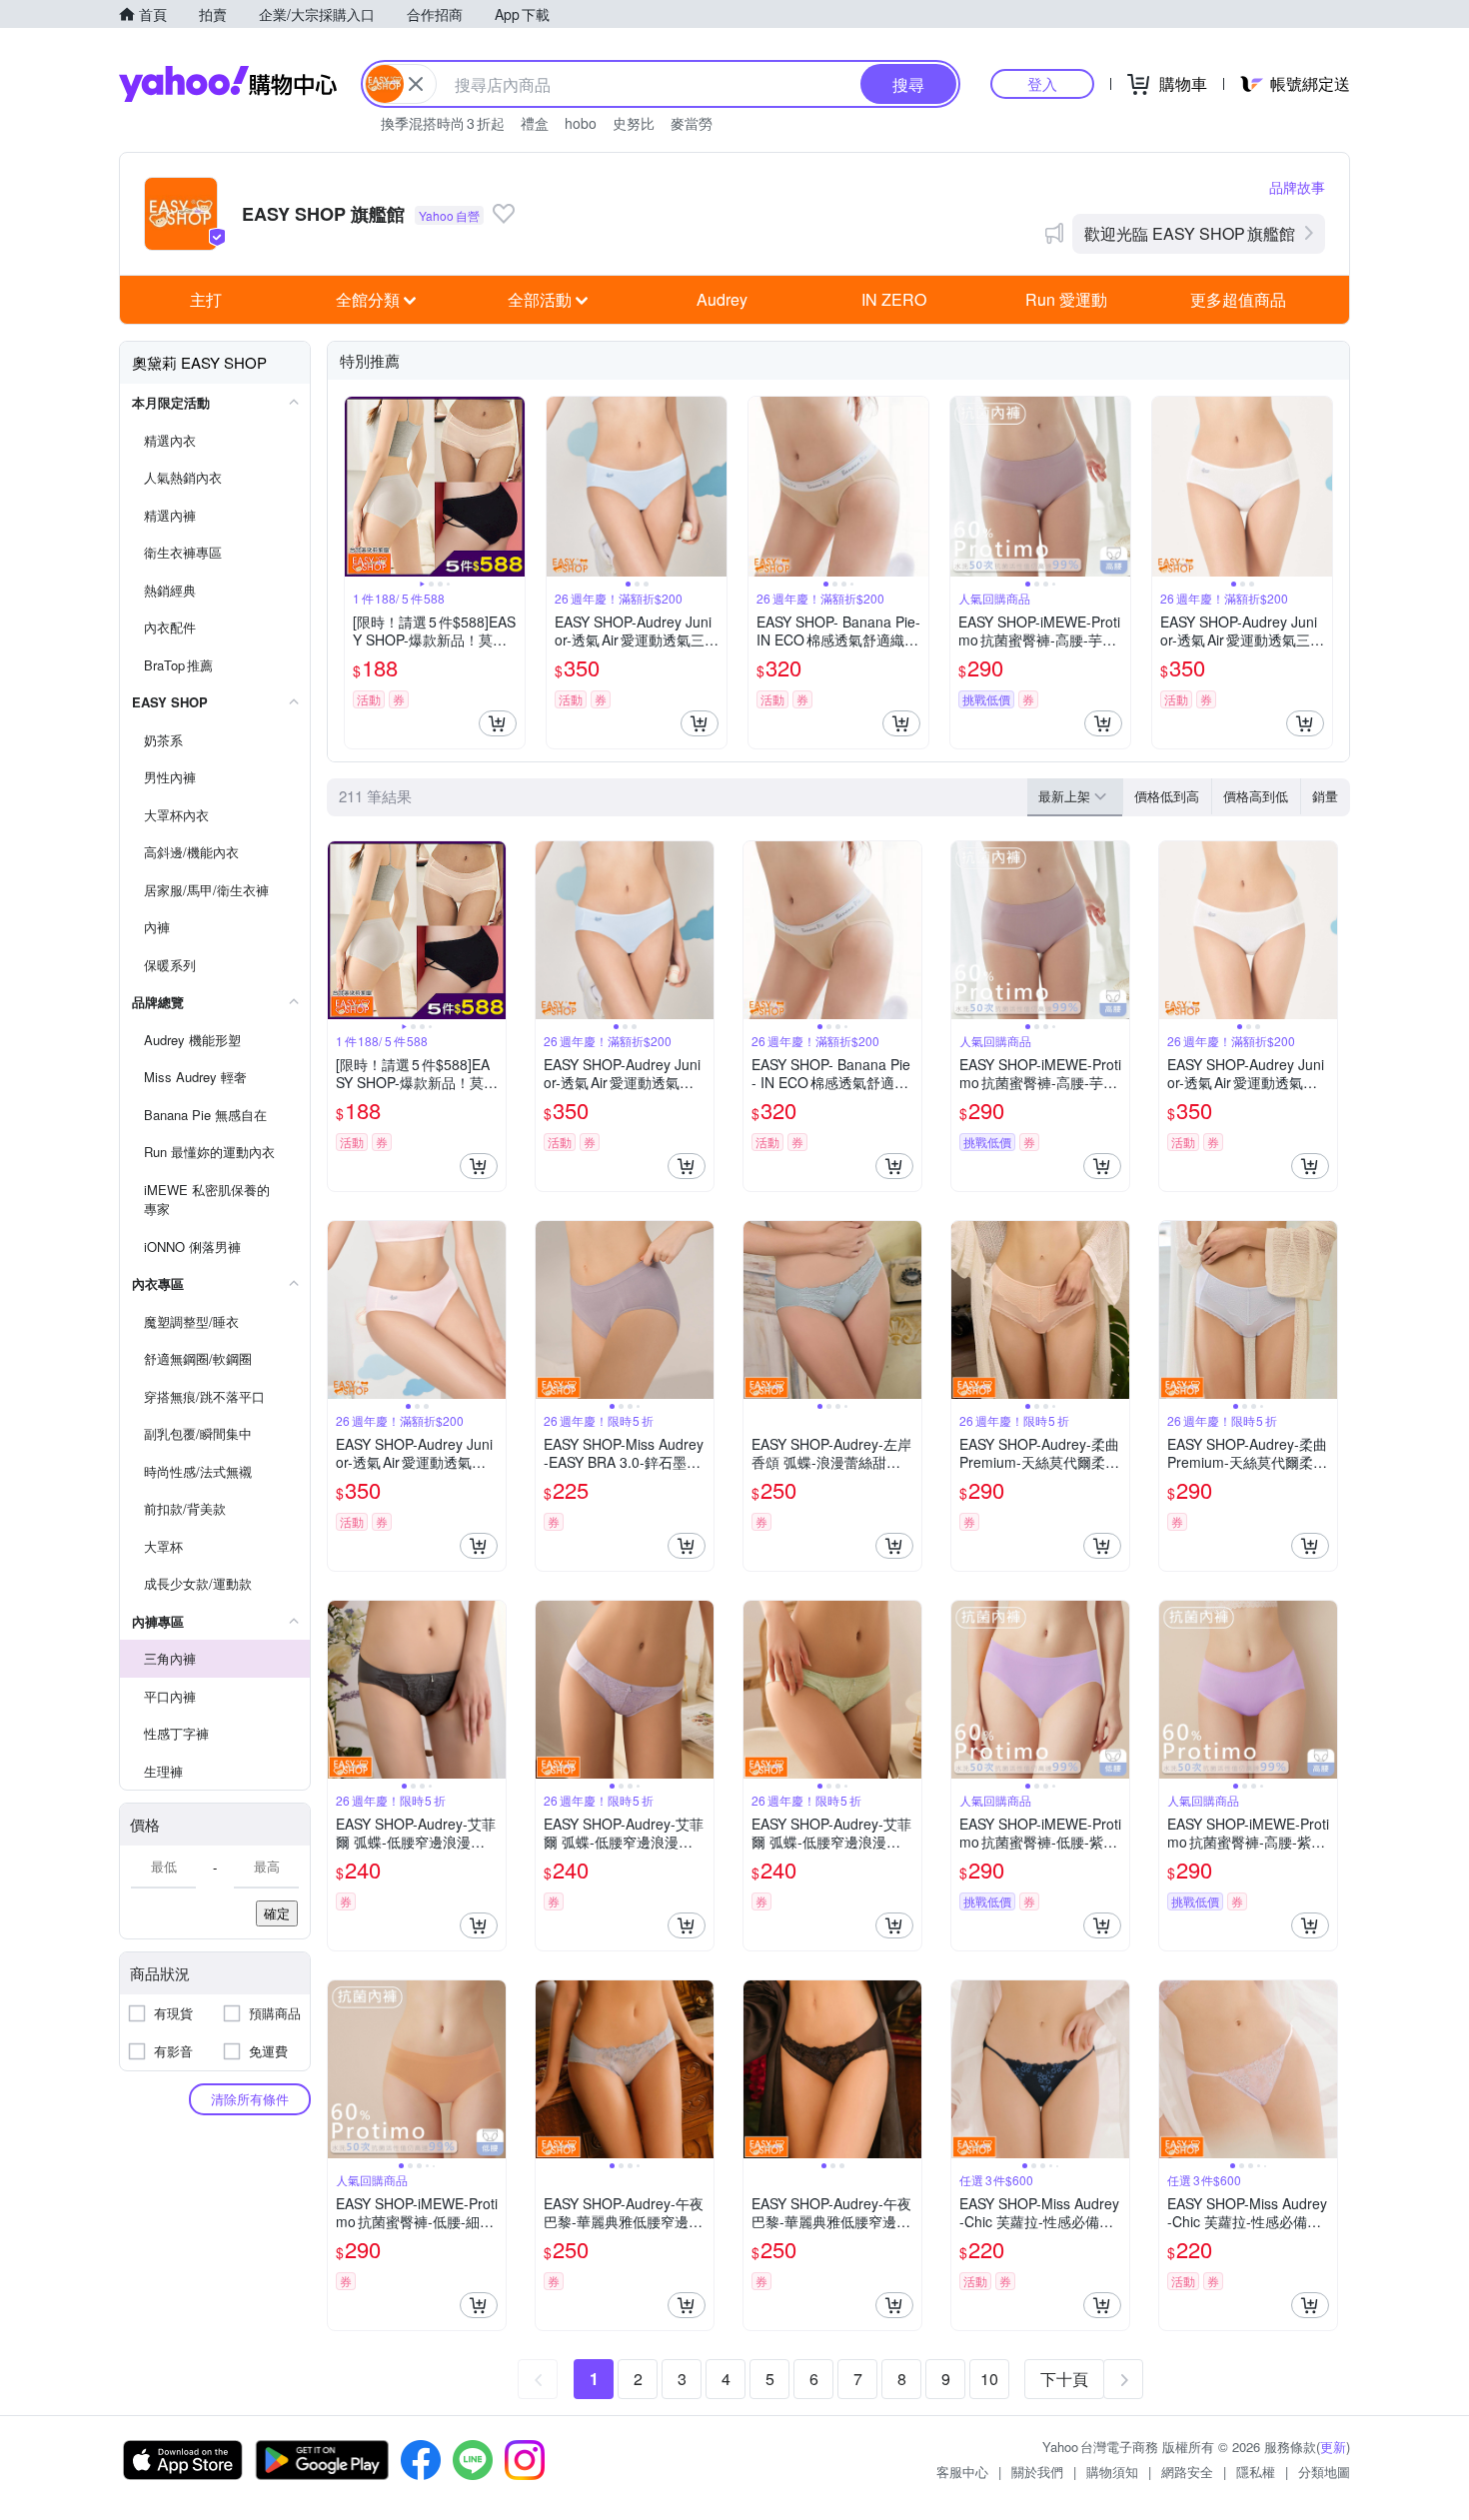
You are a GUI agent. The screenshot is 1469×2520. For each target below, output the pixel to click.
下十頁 (1064, 2379)
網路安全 (1187, 2472)
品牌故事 (1297, 187)
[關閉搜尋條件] (416, 84)
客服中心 (962, 2472)
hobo (581, 123)
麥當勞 (692, 123)
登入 (1042, 83)
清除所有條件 (250, 2099)
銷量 (1325, 796)
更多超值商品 (1238, 299)
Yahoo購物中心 (228, 84)
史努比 (634, 123)
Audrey (722, 299)
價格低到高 (1167, 796)
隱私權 (1256, 2472)
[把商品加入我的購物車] (498, 723)
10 (989, 2379)
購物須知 (1112, 2472)
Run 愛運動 (1066, 299)
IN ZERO (894, 299)
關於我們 (1037, 2472)
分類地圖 (1324, 2472)
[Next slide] (512, 487)
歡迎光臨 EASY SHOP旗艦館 (1190, 233)
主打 (206, 299)
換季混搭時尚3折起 (443, 123)
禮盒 (535, 123)
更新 (1333, 2447)
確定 (277, 1913)
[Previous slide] (358, 487)
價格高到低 (1256, 796)
